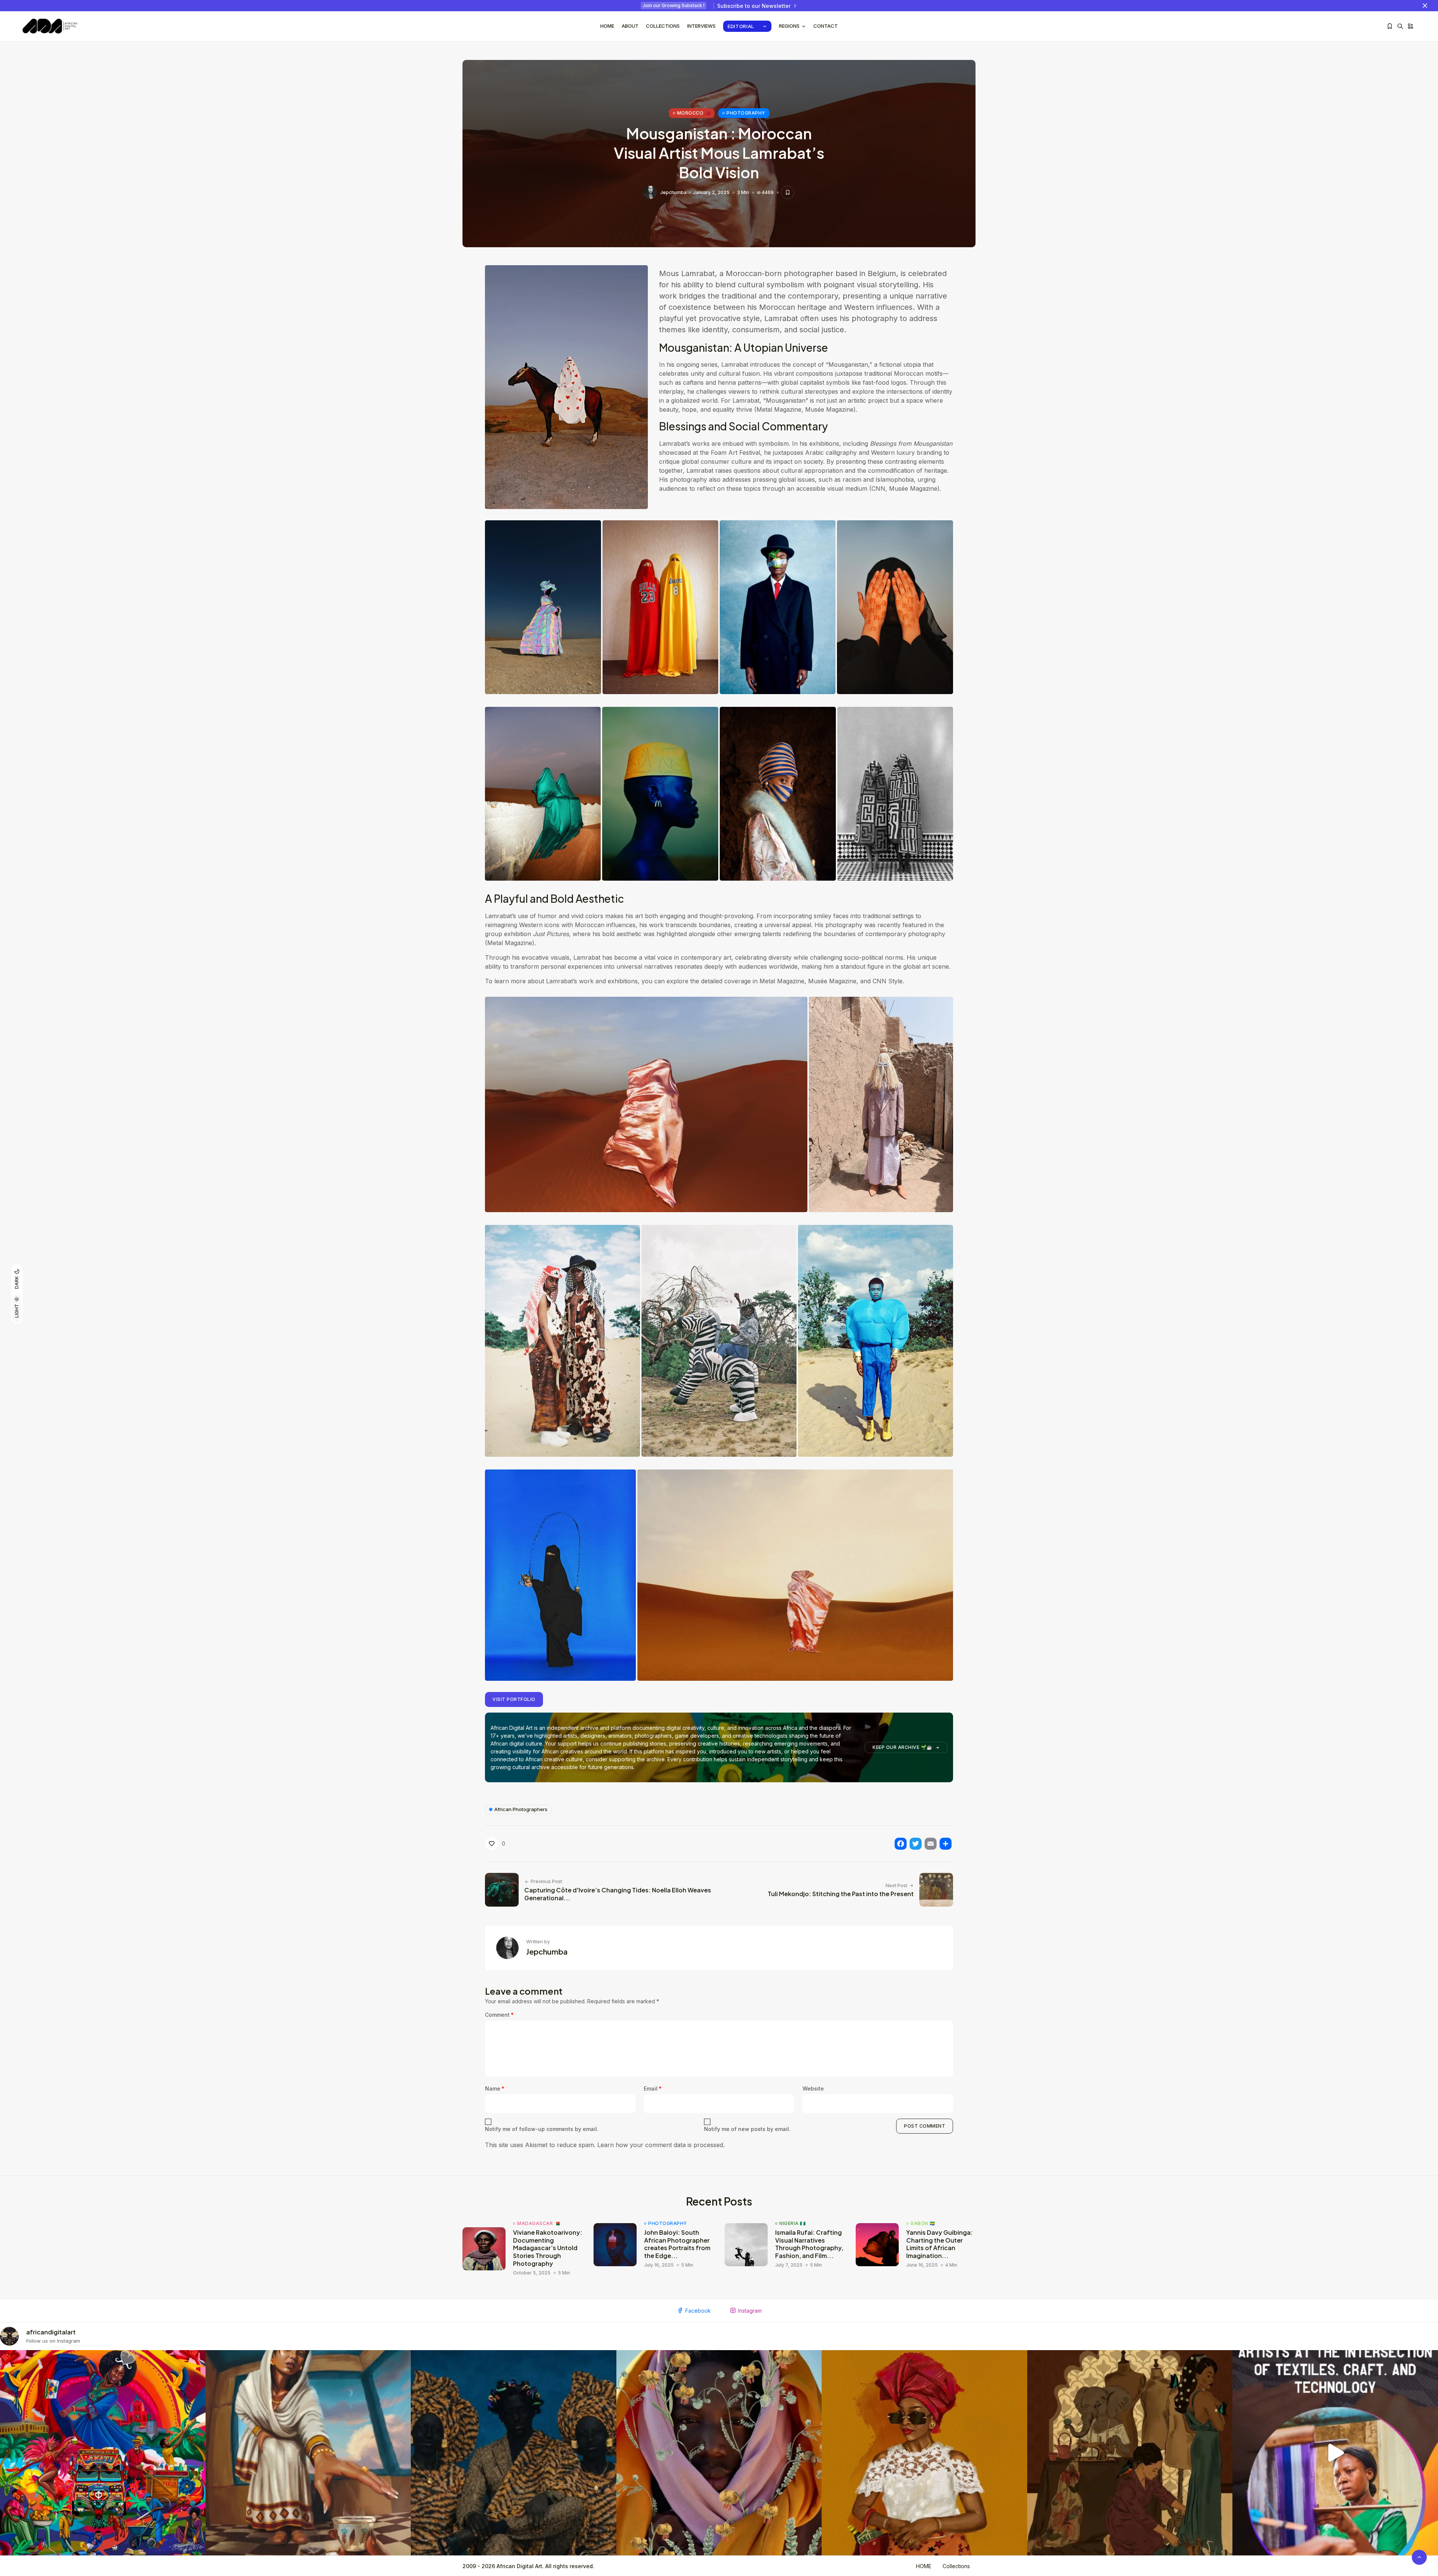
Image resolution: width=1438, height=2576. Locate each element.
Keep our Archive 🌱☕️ (902, 1747)
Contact (826, 26)
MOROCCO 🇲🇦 (694, 113)
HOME (924, 2566)
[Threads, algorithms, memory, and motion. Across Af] (1335, 2453)
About (630, 26)
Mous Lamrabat (687, 273)
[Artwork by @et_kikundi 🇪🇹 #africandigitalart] (308, 2453)
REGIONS (789, 26)
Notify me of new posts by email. (747, 2129)
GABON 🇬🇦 (923, 2224)
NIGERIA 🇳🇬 (793, 2224)
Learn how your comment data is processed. (661, 2145)
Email (653, 2088)
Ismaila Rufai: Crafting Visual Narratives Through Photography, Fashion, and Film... (809, 2244)
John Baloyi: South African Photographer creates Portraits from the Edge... (677, 2244)
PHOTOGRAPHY (746, 113)
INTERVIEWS (701, 26)
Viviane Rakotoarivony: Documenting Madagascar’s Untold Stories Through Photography (548, 2248)
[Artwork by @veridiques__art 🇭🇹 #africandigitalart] (103, 2453)
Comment (499, 2015)
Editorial (741, 26)
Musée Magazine (832, 981)
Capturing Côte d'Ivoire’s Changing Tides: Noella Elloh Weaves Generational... (618, 1894)
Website (813, 2088)
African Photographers (521, 1809)
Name (495, 2088)
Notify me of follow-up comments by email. (542, 2129)
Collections (663, 26)
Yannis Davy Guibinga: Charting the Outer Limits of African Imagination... (940, 2244)
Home (607, 26)
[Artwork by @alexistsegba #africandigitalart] (719, 2453)
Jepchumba (673, 193)
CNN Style (888, 981)
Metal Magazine (782, 981)
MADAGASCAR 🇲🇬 (539, 2224)
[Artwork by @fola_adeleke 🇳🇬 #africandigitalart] (514, 2453)
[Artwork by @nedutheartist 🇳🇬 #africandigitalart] (924, 2453)
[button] (543, 607)
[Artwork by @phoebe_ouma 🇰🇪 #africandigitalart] (1130, 2453)
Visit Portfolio (514, 1699)
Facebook (698, 2311)
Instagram (750, 2311)
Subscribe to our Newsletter (754, 6)
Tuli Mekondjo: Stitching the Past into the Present (841, 1894)
